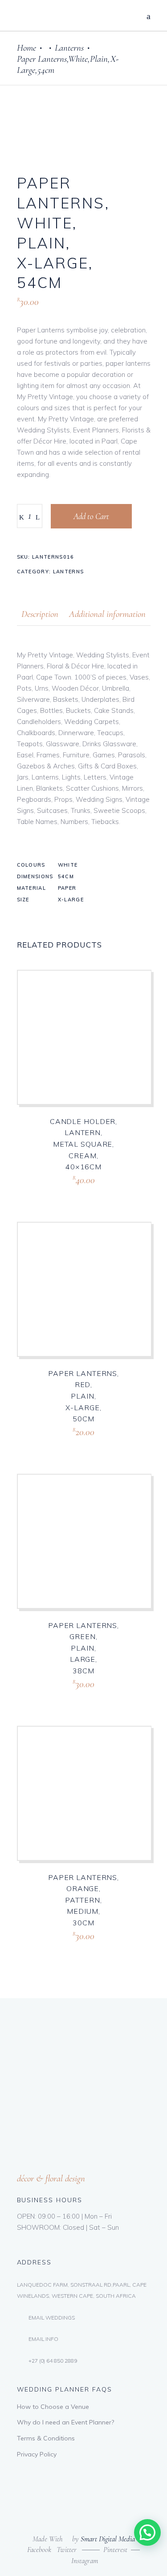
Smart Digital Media (108, 2539)
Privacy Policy (37, 2454)
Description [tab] (40, 614)
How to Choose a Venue (53, 2407)
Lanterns (69, 48)
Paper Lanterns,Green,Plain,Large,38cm (83, 1648)
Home (26, 48)
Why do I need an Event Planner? (65, 2422)
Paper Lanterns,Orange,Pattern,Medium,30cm (83, 1900)
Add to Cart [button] (66, 1190)
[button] (147, 2532)
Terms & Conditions (46, 2438)
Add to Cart (91, 516)
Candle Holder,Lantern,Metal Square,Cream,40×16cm (83, 1144)
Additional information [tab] (107, 614)
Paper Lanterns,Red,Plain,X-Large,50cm (83, 1396)
